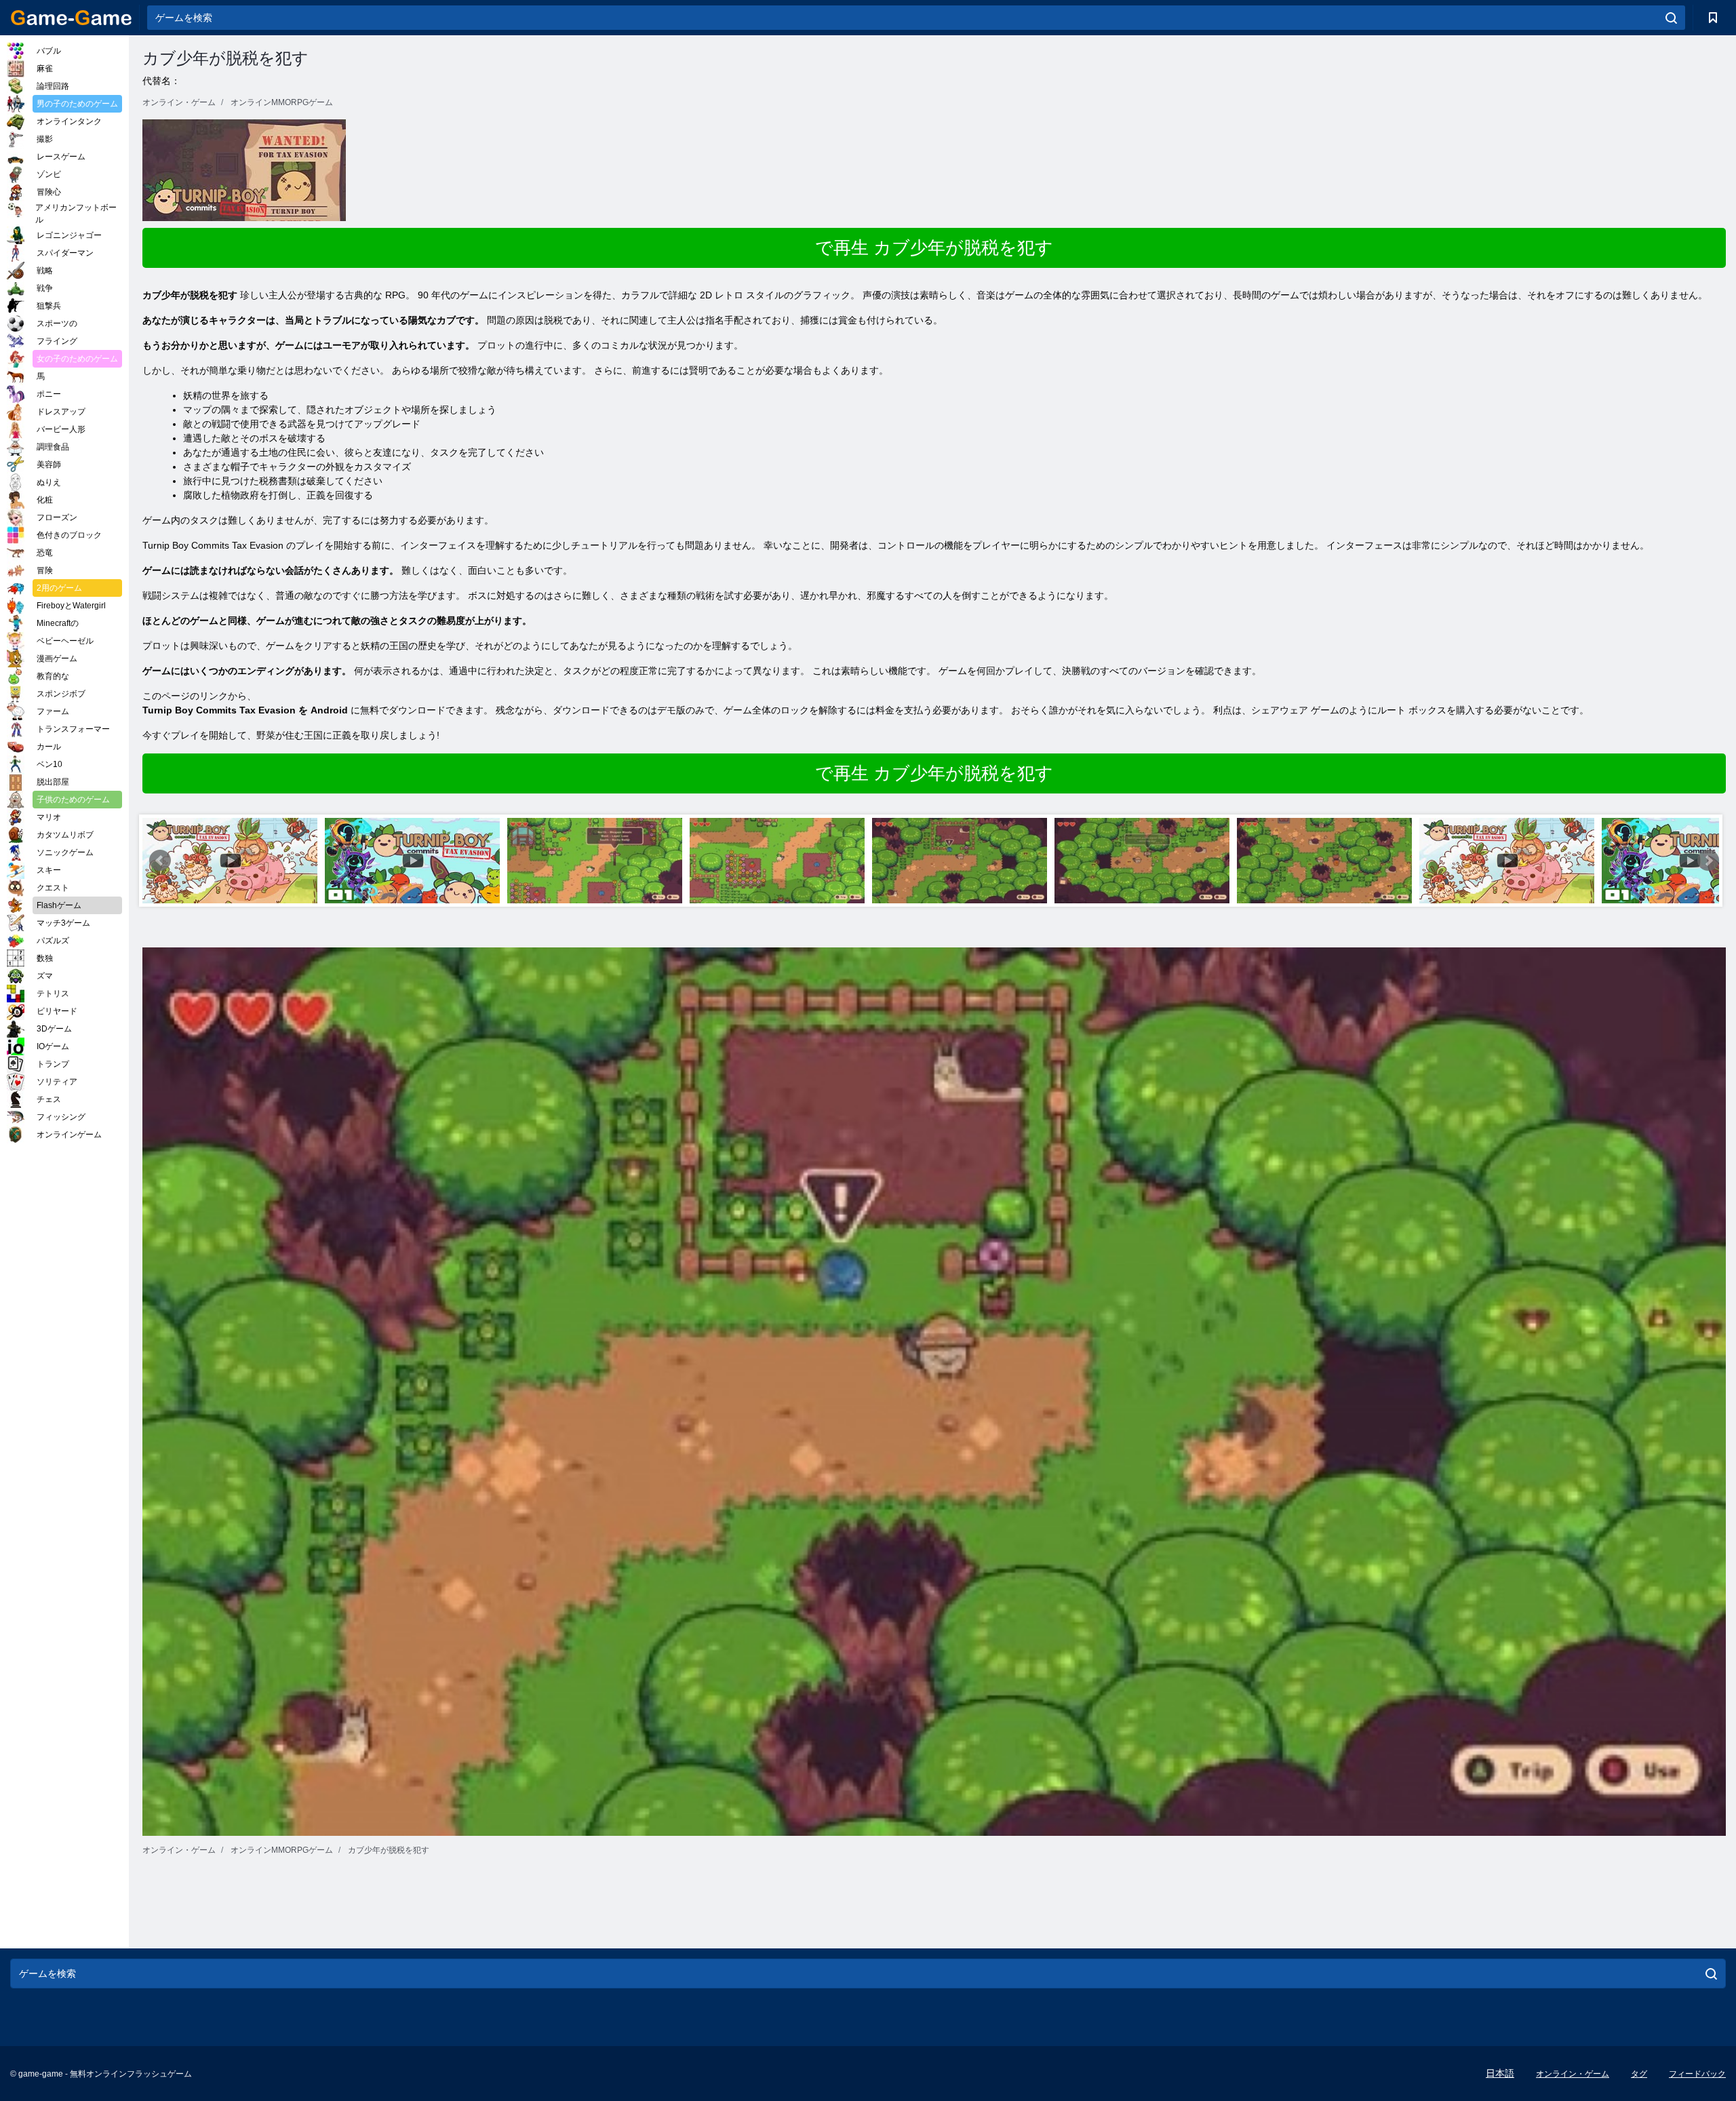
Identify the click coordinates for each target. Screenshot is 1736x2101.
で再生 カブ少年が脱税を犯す (934, 248)
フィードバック (1697, 2074)
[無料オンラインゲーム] (71, 18)
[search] (1671, 18)
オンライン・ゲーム (1573, 2074)
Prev (160, 861)
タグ (1639, 2074)
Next (1708, 861)
